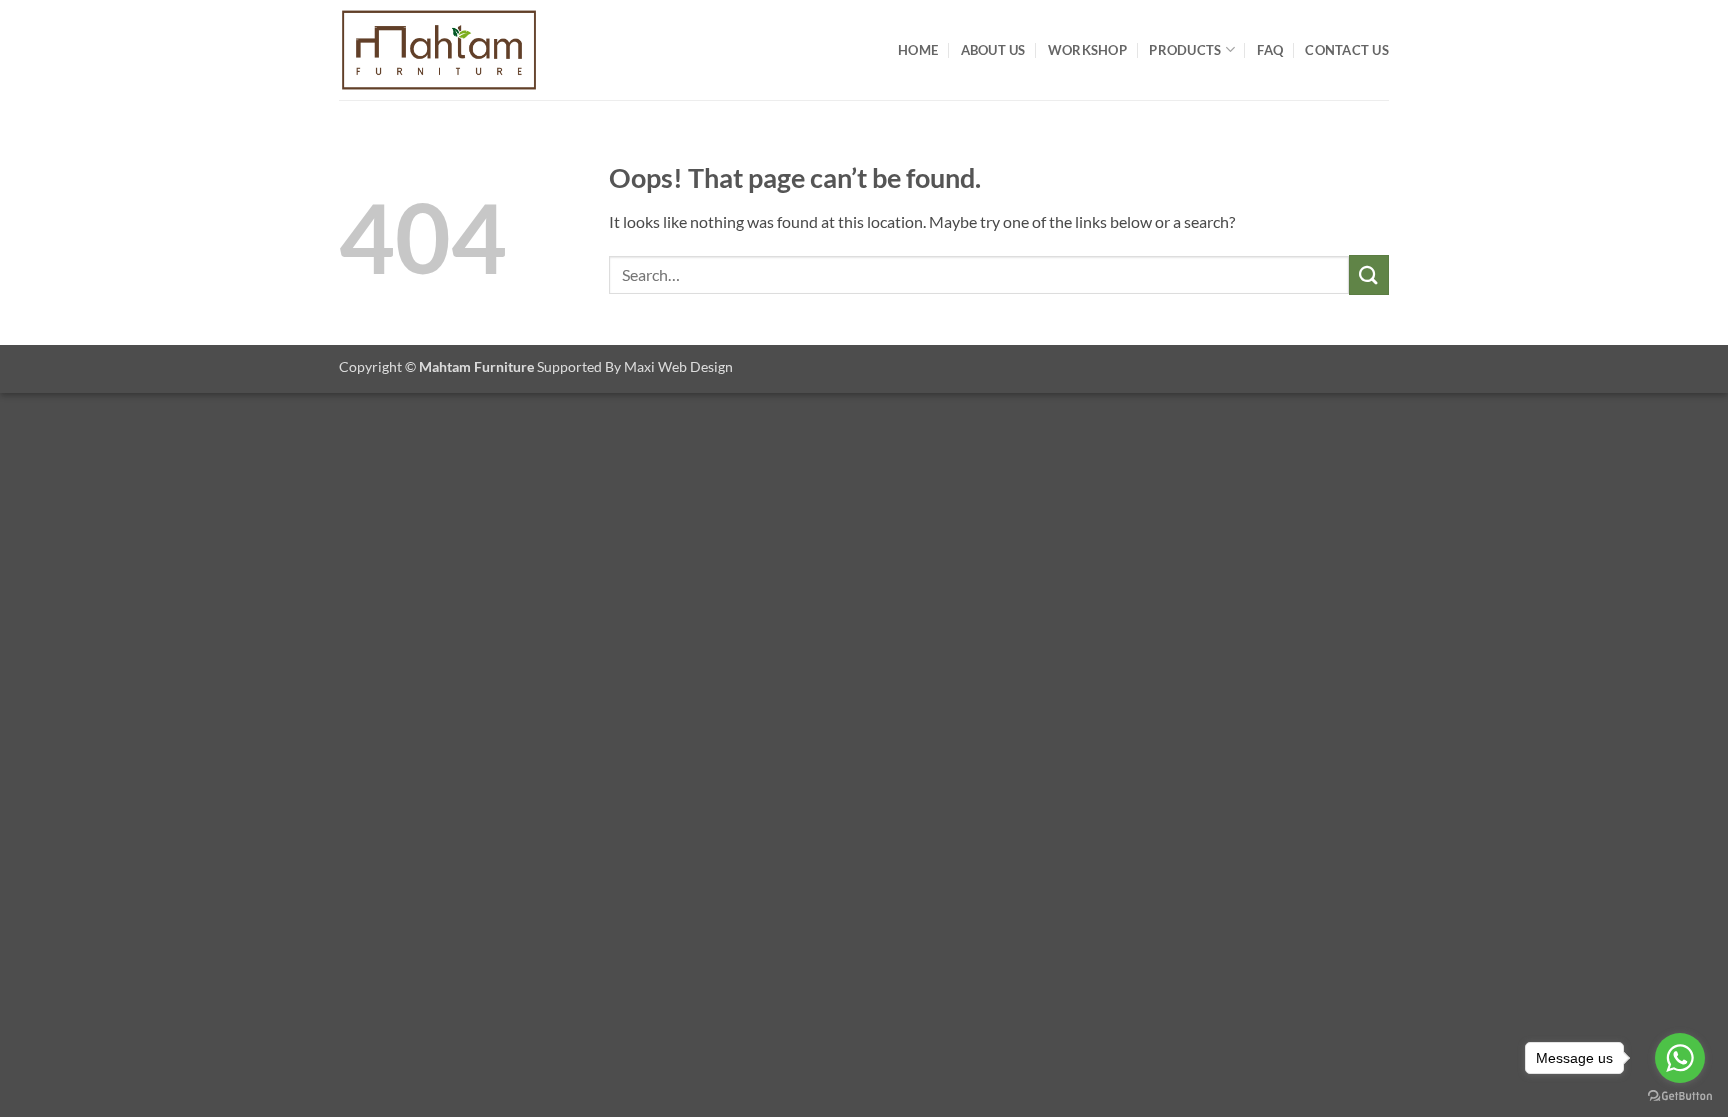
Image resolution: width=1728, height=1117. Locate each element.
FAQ (1270, 50)
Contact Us (1347, 50)
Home (918, 50)
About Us (993, 50)
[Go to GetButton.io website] (1680, 1096)
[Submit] (1369, 274)
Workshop (1087, 50)
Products (1185, 50)
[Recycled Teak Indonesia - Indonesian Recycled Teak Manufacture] (439, 50)
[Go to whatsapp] (1680, 1058)
